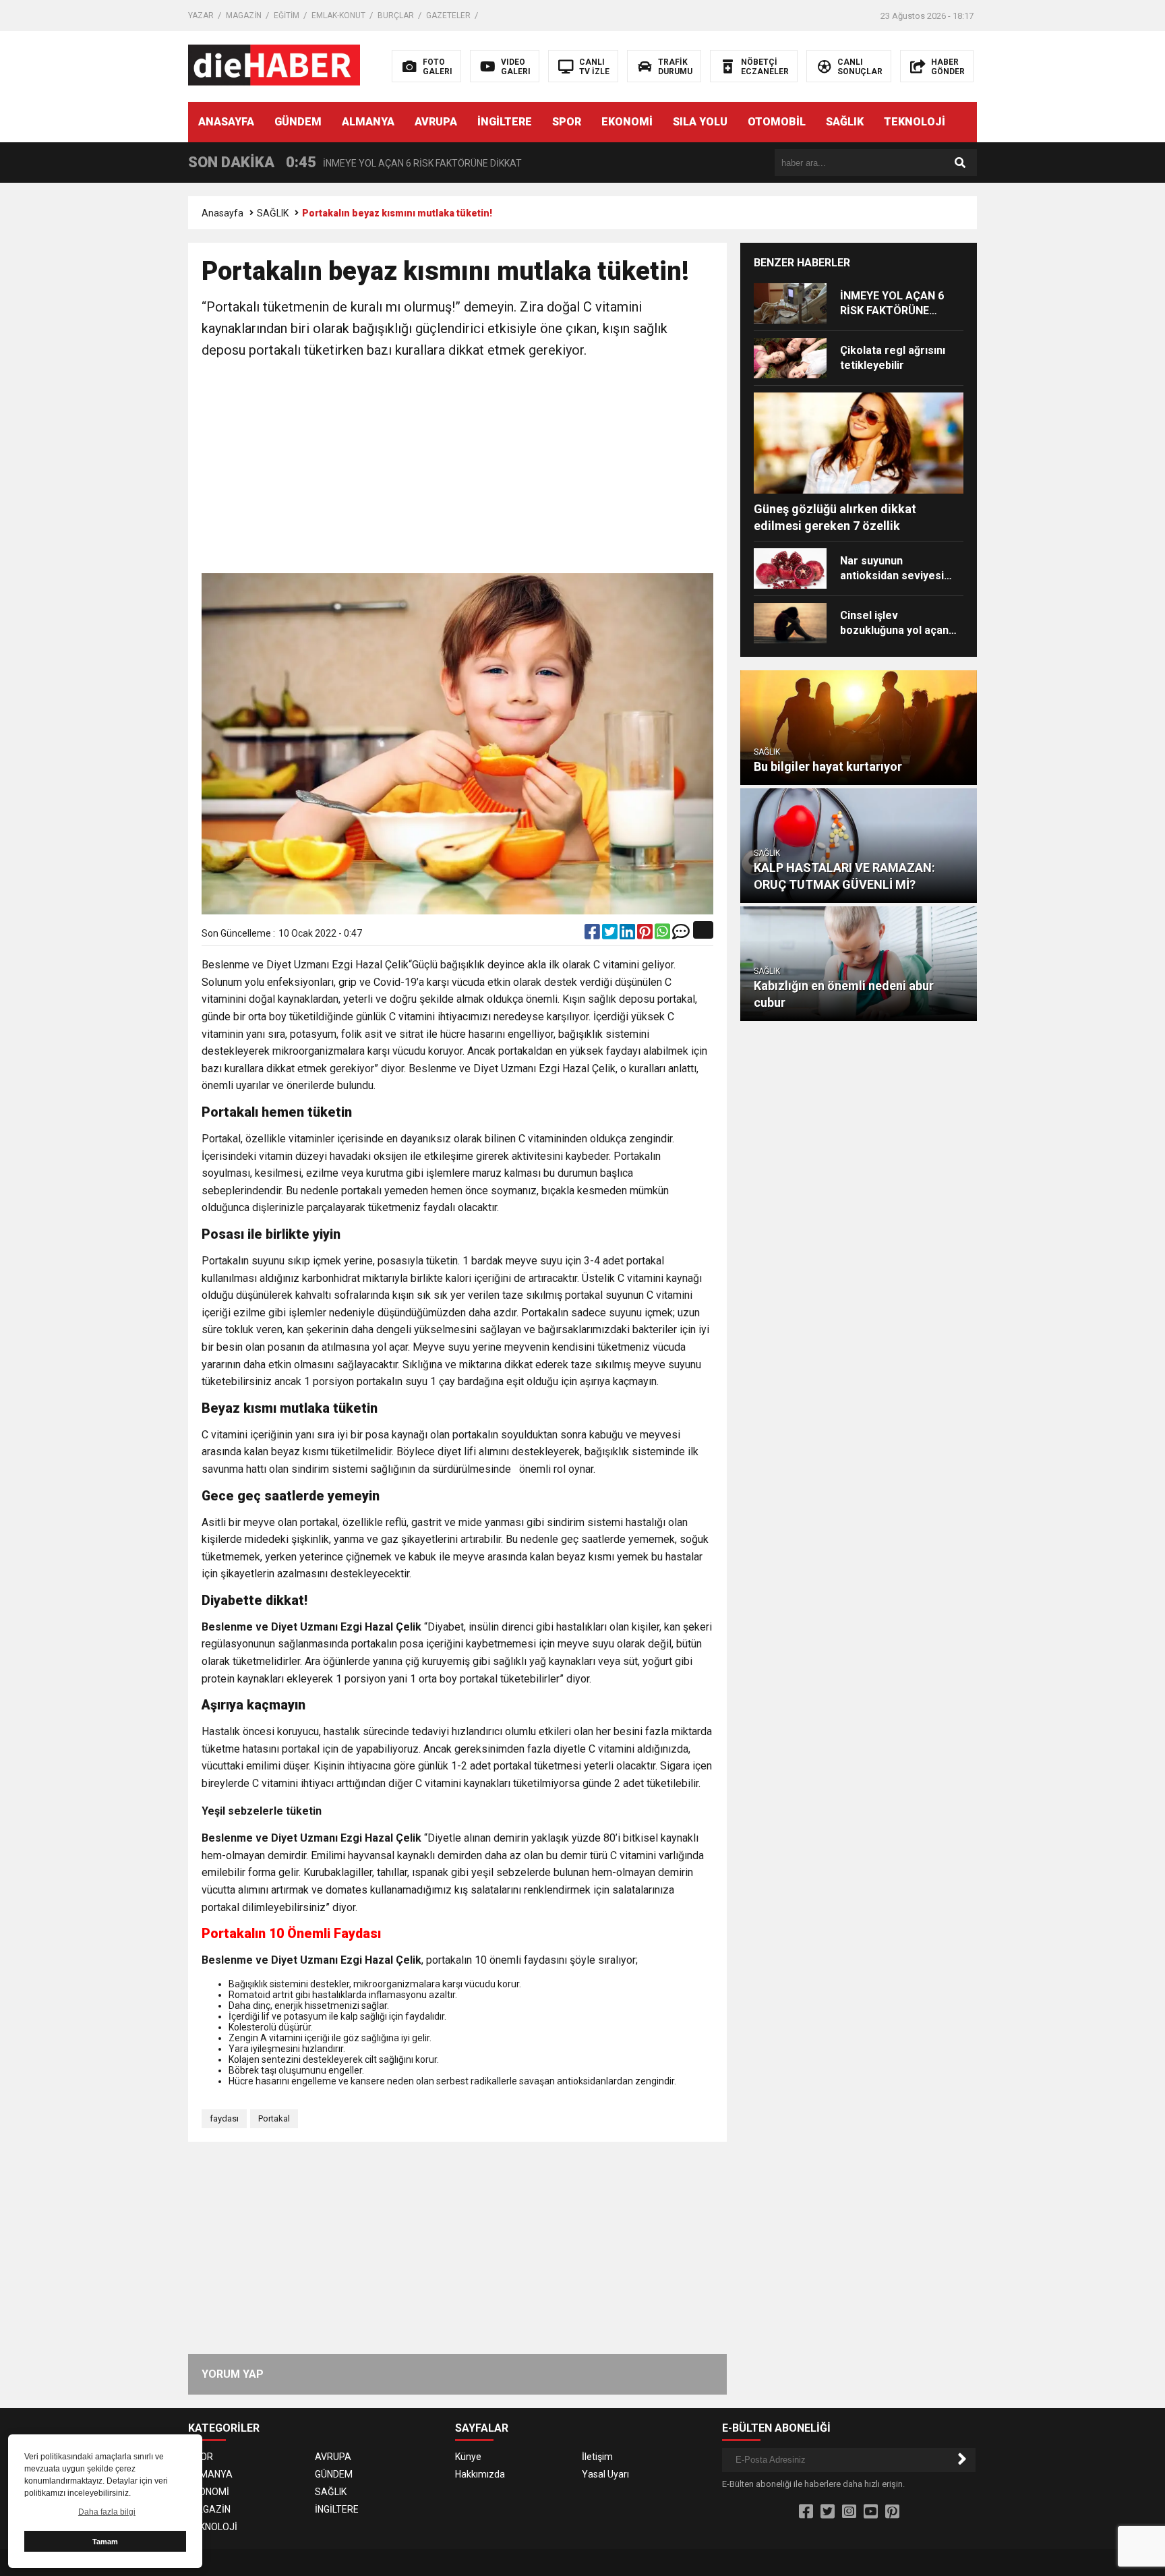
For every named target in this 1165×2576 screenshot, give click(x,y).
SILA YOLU (700, 122)
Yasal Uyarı (605, 2474)
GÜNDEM (298, 122)
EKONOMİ (627, 122)
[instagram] (849, 2512)
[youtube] (871, 2512)
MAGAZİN (244, 16)
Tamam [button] (105, 2542)
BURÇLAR (396, 16)
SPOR (567, 122)
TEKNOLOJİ (915, 122)
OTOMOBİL (777, 122)
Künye (468, 2457)
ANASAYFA (226, 122)
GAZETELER (448, 16)
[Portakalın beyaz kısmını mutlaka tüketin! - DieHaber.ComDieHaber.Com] (274, 65)
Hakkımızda (480, 2474)
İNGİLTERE (505, 122)
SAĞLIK (845, 122)
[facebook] (593, 935)
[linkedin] (628, 935)
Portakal (274, 2118)
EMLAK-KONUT (338, 16)
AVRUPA (436, 122)
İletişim (597, 2457)
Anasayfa (222, 213)
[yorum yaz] (681, 935)
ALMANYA (368, 122)
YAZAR (201, 16)
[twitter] (611, 935)
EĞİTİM (287, 16)
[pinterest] (646, 935)
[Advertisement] (457, 469)
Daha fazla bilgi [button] (107, 2512)
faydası (224, 2118)
